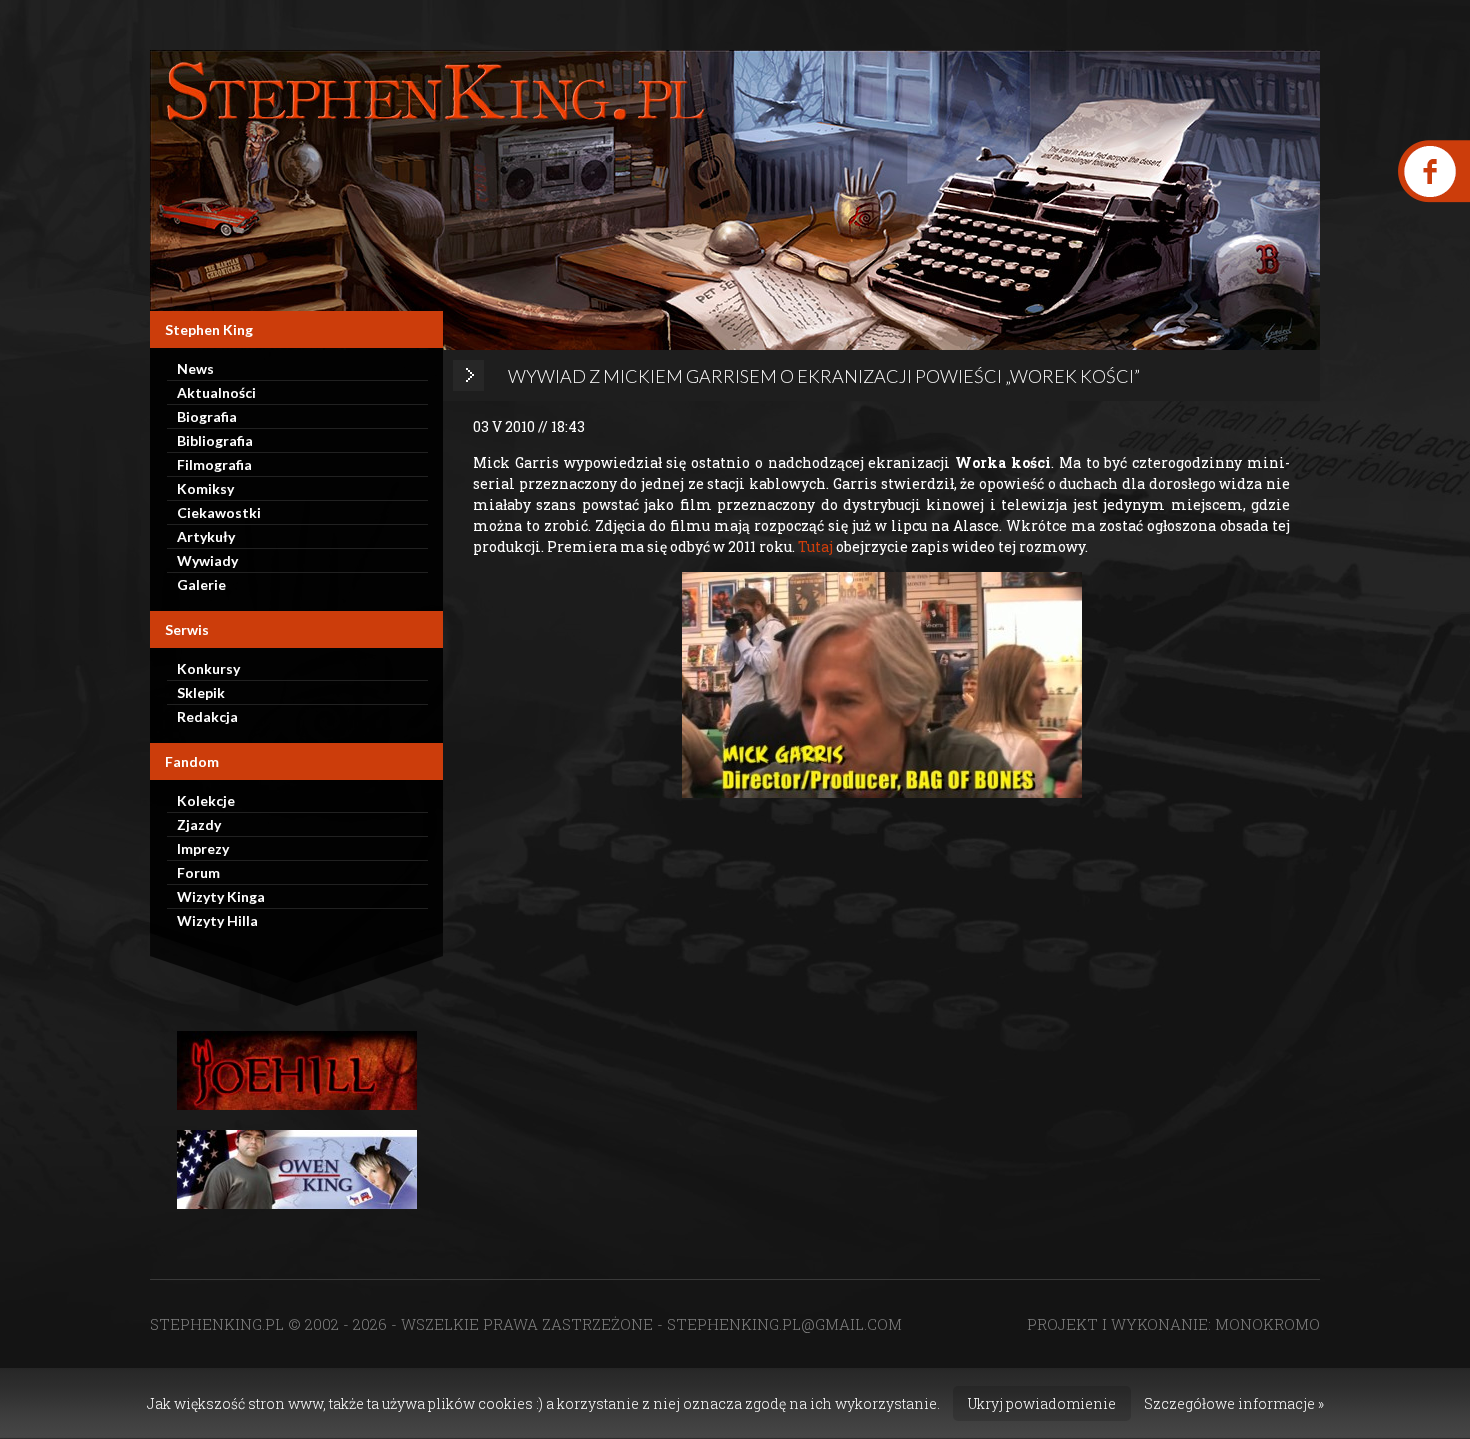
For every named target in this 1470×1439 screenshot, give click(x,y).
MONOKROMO (1267, 1324)
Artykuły (206, 536)
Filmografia (214, 464)
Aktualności (216, 392)
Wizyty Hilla (217, 920)
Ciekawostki (219, 512)
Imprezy (203, 848)
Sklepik (201, 692)
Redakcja (207, 716)
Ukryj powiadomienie (1042, 1403)
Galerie (201, 584)
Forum (198, 872)
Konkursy (208, 668)
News (195, 368)
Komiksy (205, 488)
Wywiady (207, 560)
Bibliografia (215, 440)
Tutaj (815, 546)
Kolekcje (206, 800)
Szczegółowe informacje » (1234, 1403)
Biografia (207, 416)
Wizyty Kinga (221, 896)
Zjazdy (199, 824)
